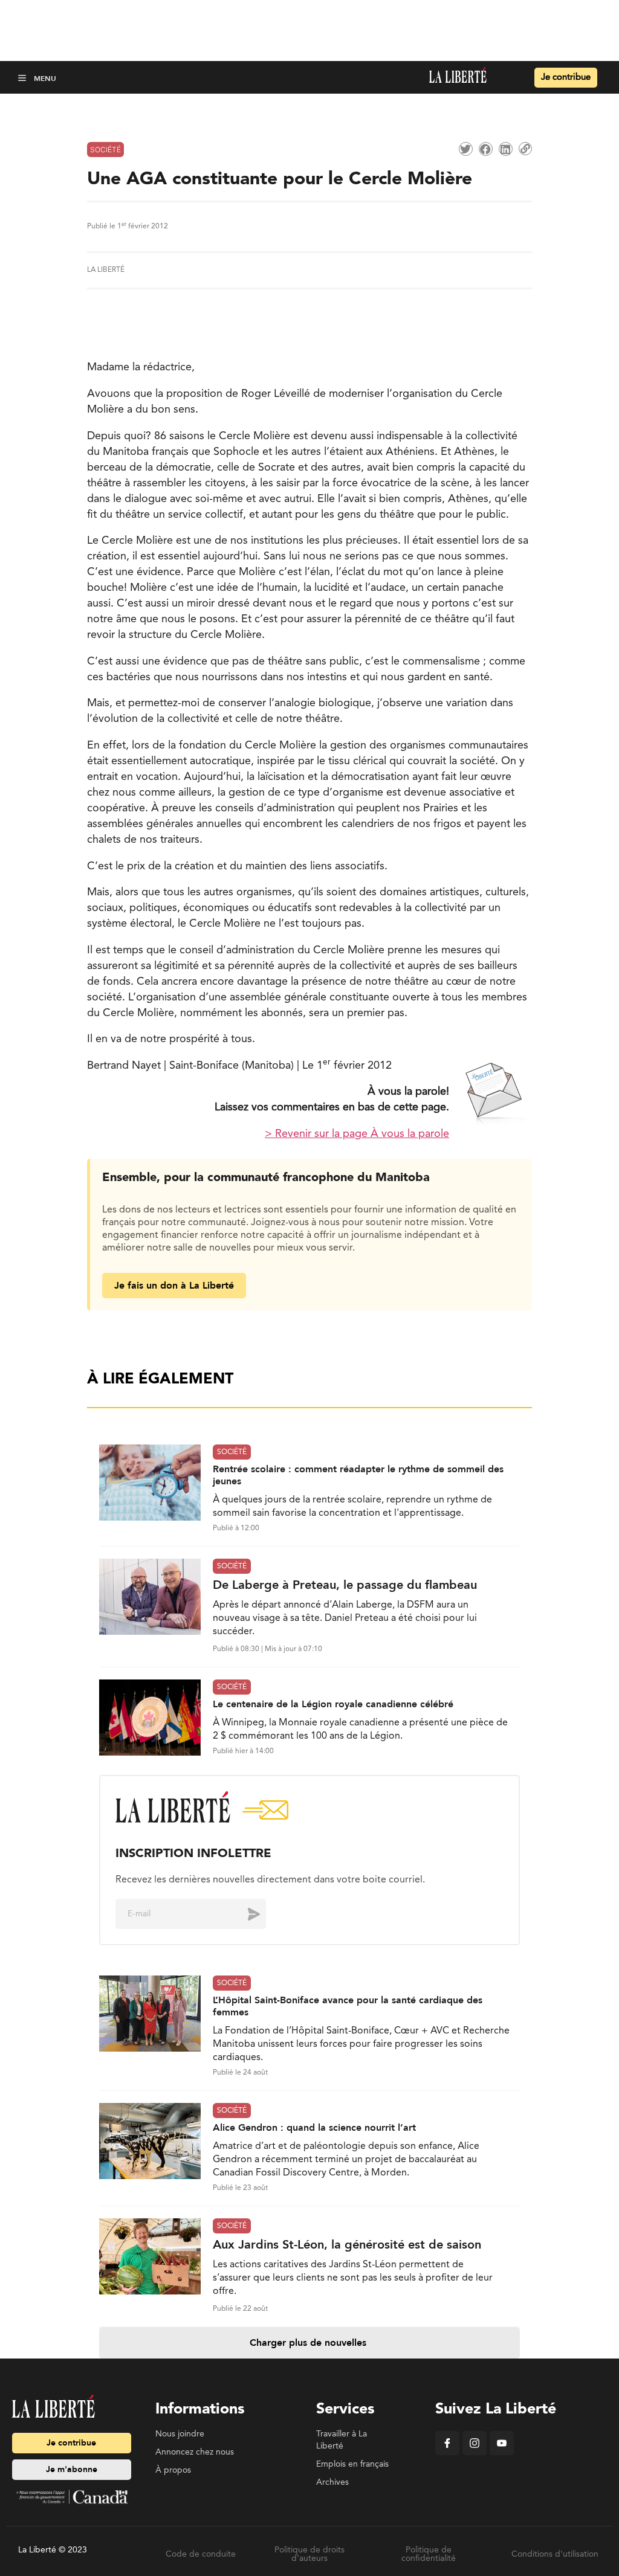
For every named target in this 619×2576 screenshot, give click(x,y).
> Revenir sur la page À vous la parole (357, 1134)
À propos (173, 2470)
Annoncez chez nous (195, 2452)
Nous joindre (180, 2434)
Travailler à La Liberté (342, 2440)
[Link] (525, 149)
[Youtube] (502, 2453)
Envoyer (245, 1914)
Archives (332, 2482)
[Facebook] (447, 2453)
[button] (23, 78)
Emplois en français (352, 2464)
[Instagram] (475, 2453)
